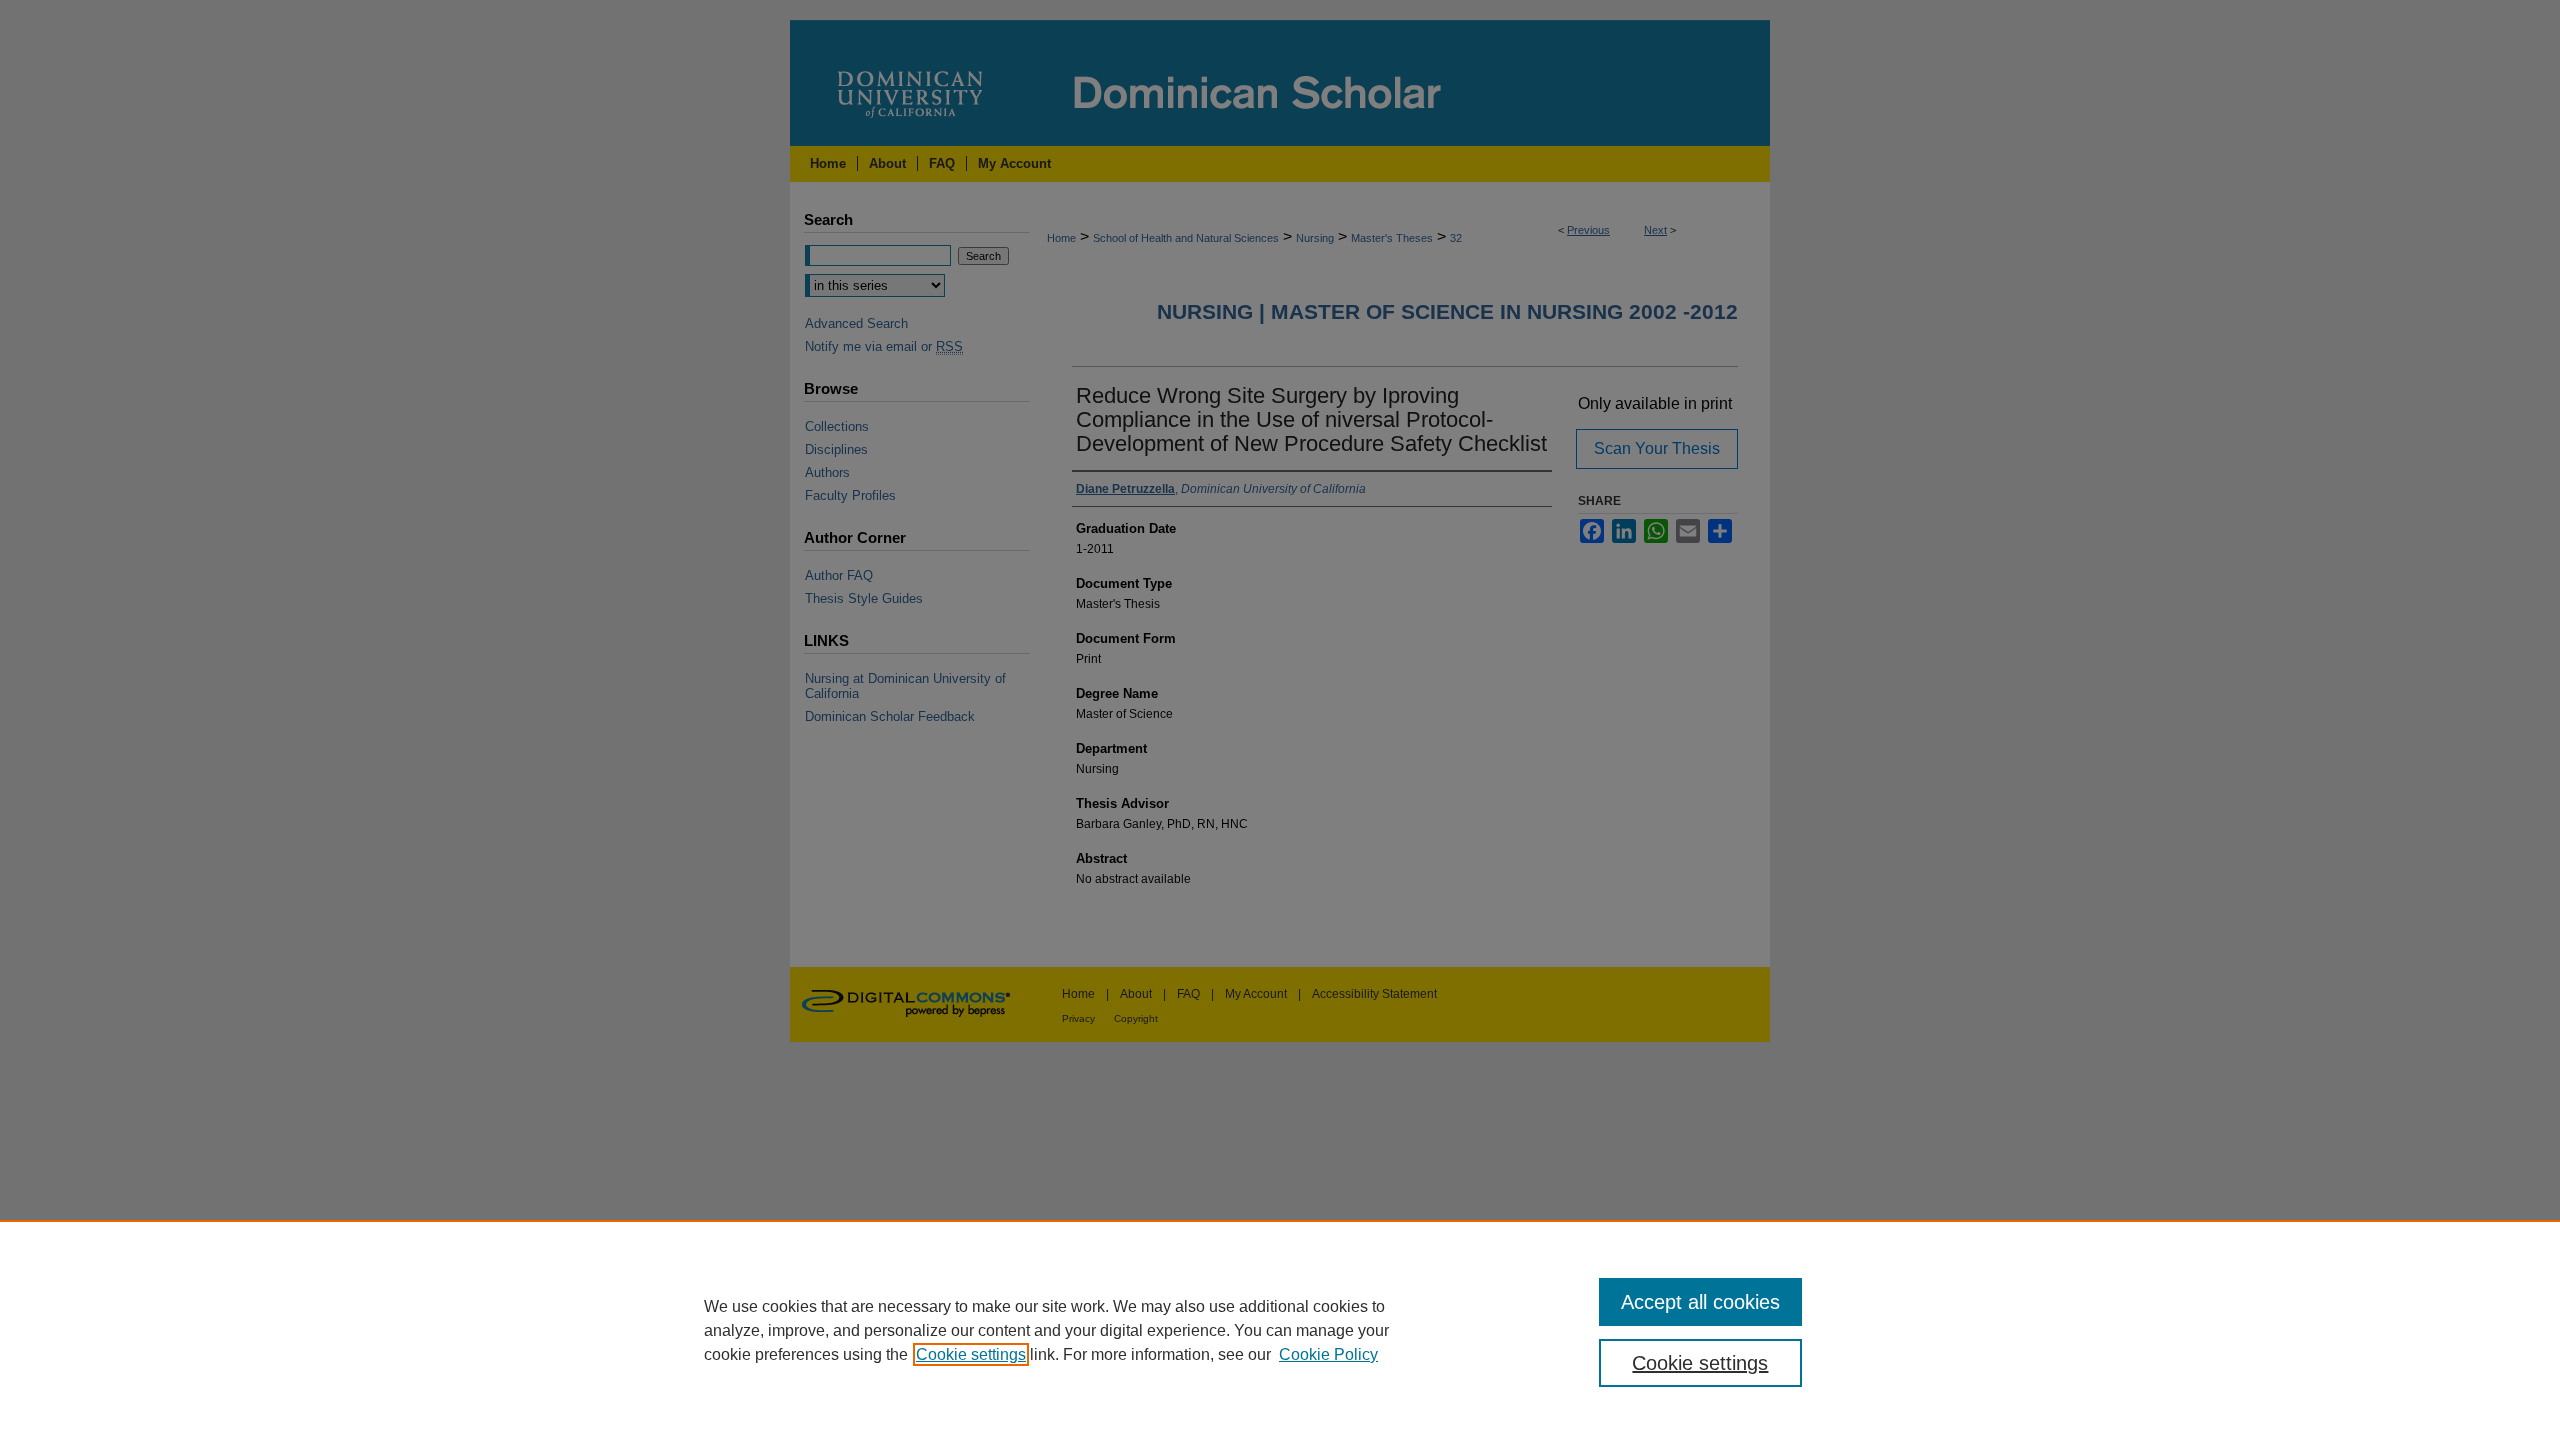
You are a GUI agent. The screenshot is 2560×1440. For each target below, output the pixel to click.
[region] (1280, 1330)
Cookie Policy (1328, 1354)
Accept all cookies (1700, 1302)
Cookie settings (971, 1354)
